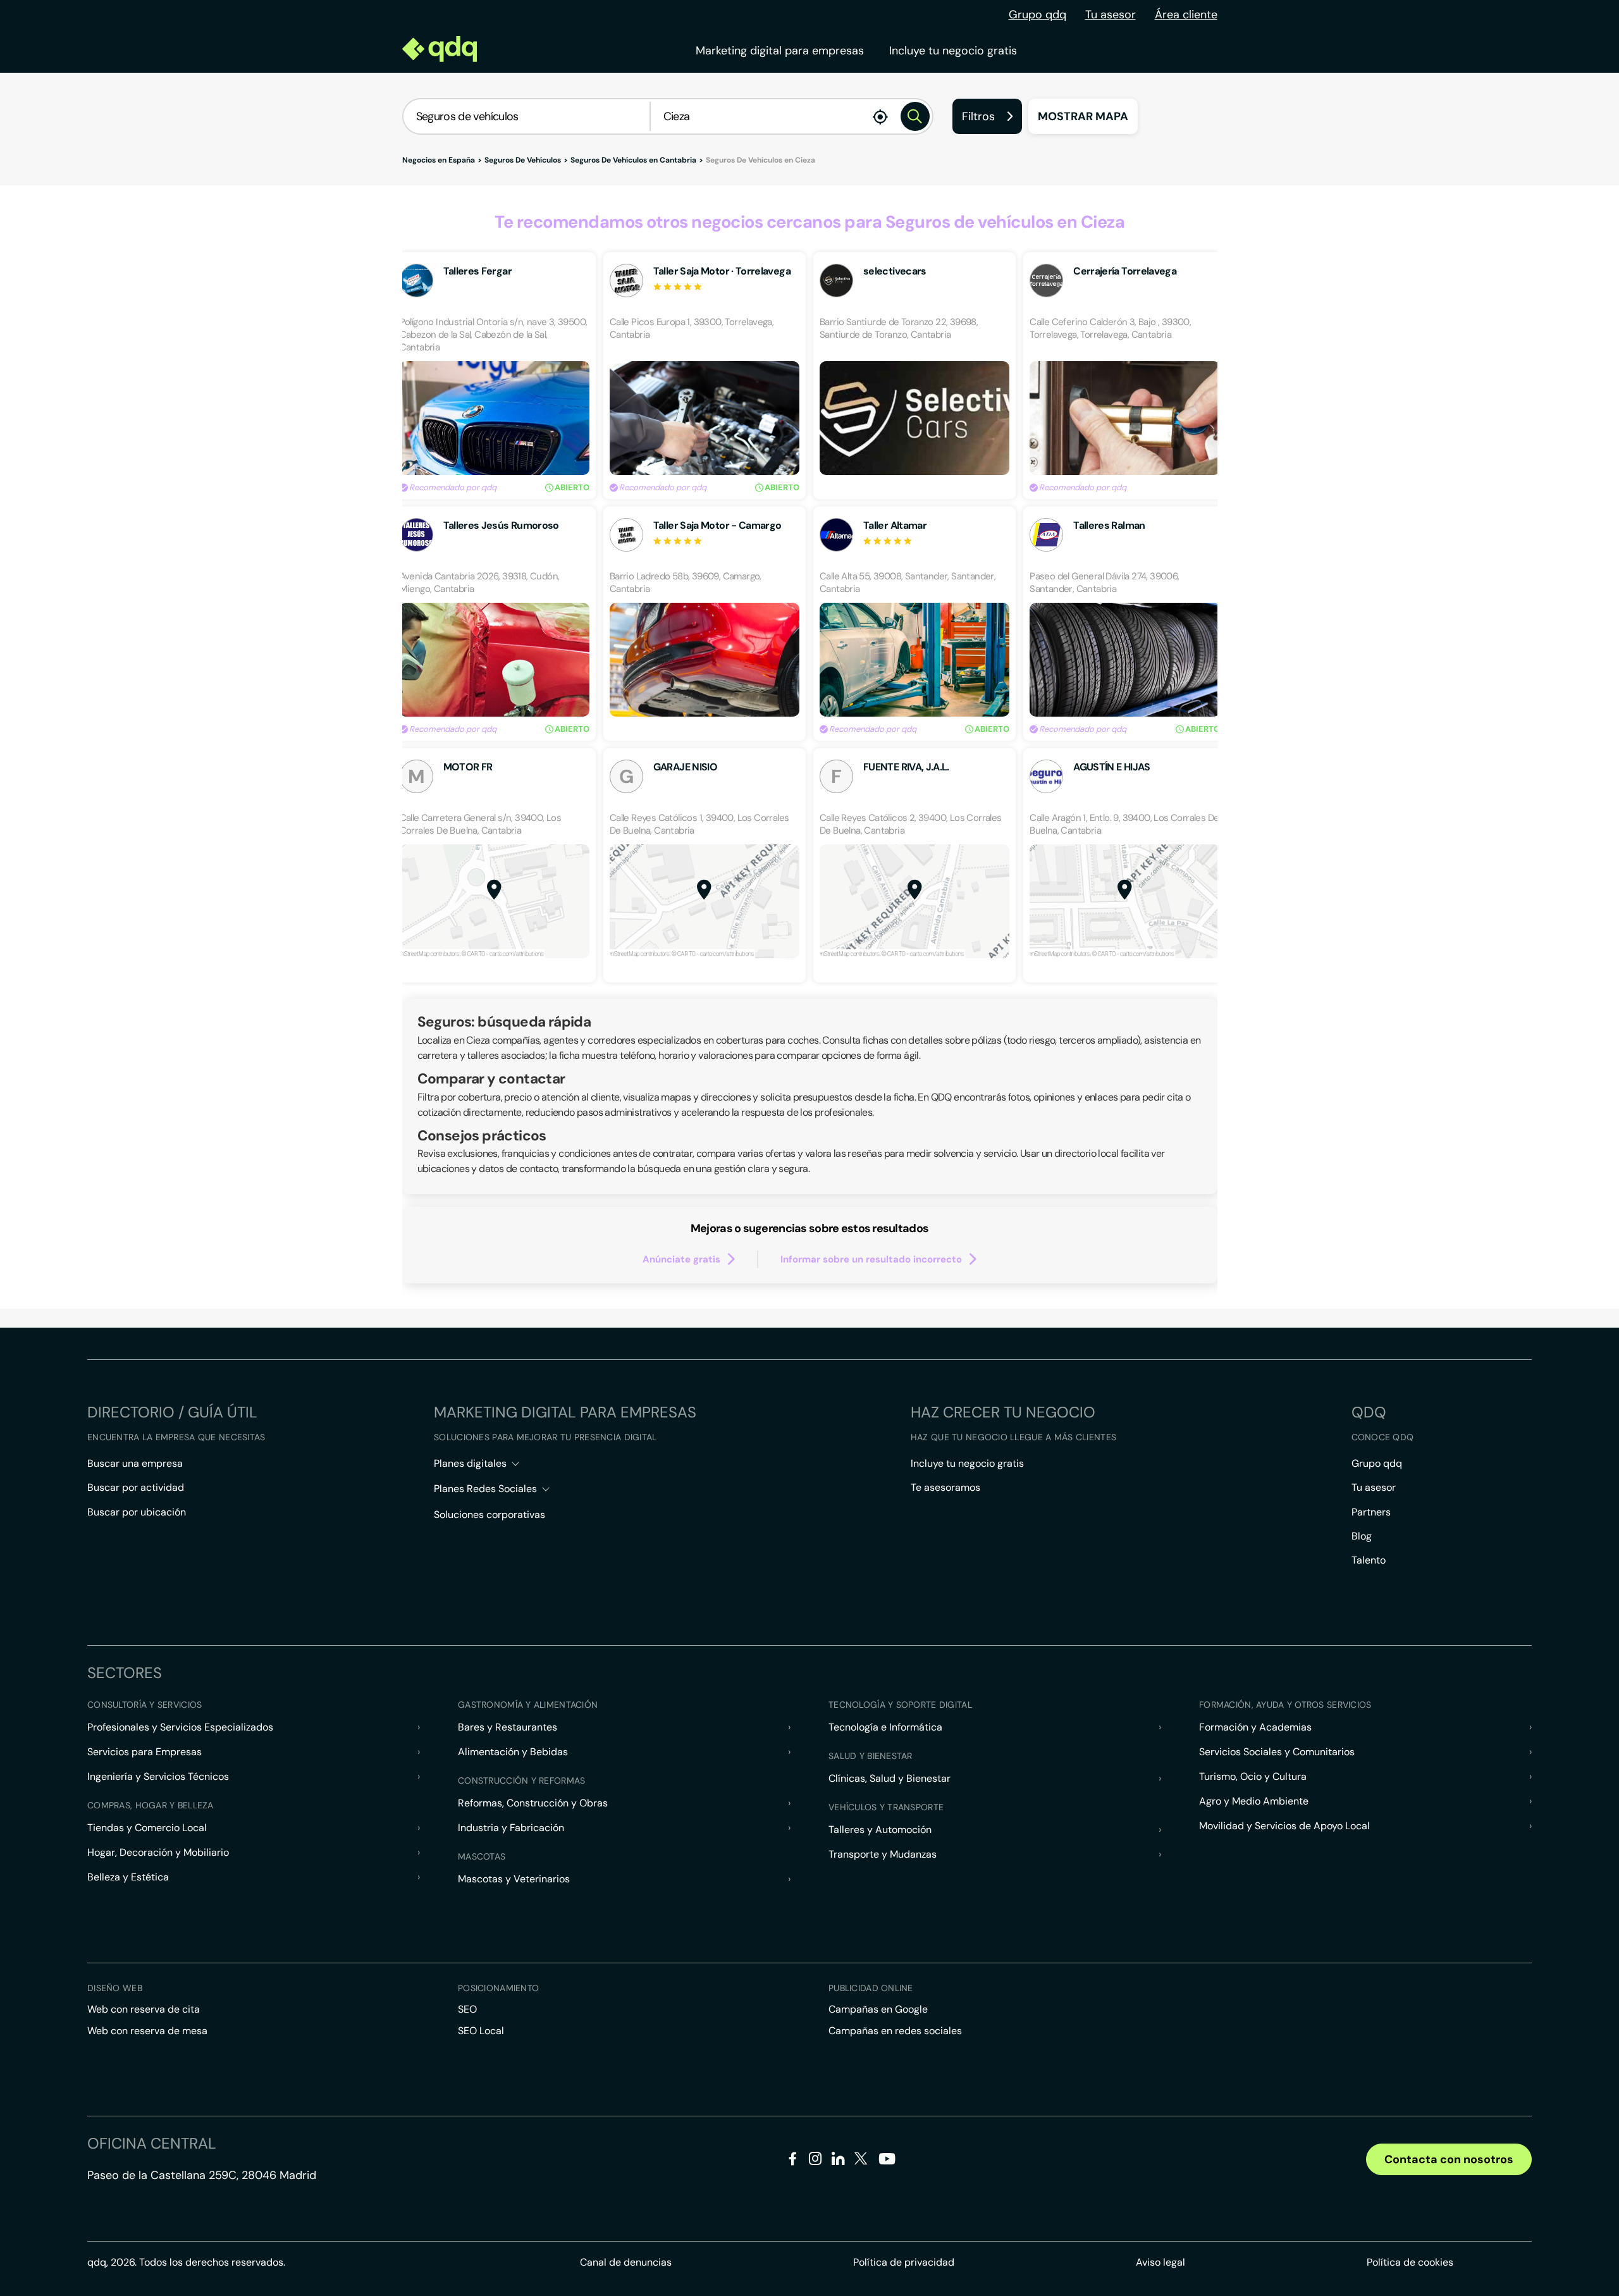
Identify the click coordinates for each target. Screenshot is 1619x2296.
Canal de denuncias (626, 2262)
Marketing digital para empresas (780, 51)
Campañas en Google (878, 2009)
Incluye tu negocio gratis (953, 51)
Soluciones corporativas (489, 1515)
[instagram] (816, 2161)
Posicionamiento (498, 1988)
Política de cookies (1410, 2262)
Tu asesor (1111, 15)
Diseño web (115, 1988)
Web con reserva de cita (144, 2009)
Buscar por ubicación (137, 1512)
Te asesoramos (945, 1487)
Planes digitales (470, 1463)
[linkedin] (838, 2161)
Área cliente (1186, 15)
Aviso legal (1160, 2262)
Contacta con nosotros (1449, 2159)
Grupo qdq (1037, 15)
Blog (1362, 1536)
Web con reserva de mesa (147, 2031)
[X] (861, 2161)
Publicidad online (871, 1988)
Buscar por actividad (136, 1487)
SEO (467, 2009)
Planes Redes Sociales (485, 1489)
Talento (1369, 1560)
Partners (1371, 1512)
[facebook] (793, 2161)
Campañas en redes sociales (895, 2031)
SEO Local (481, 2031)
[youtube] (887, 2163)
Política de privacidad (904, 2262)
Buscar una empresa (135, 1463)
